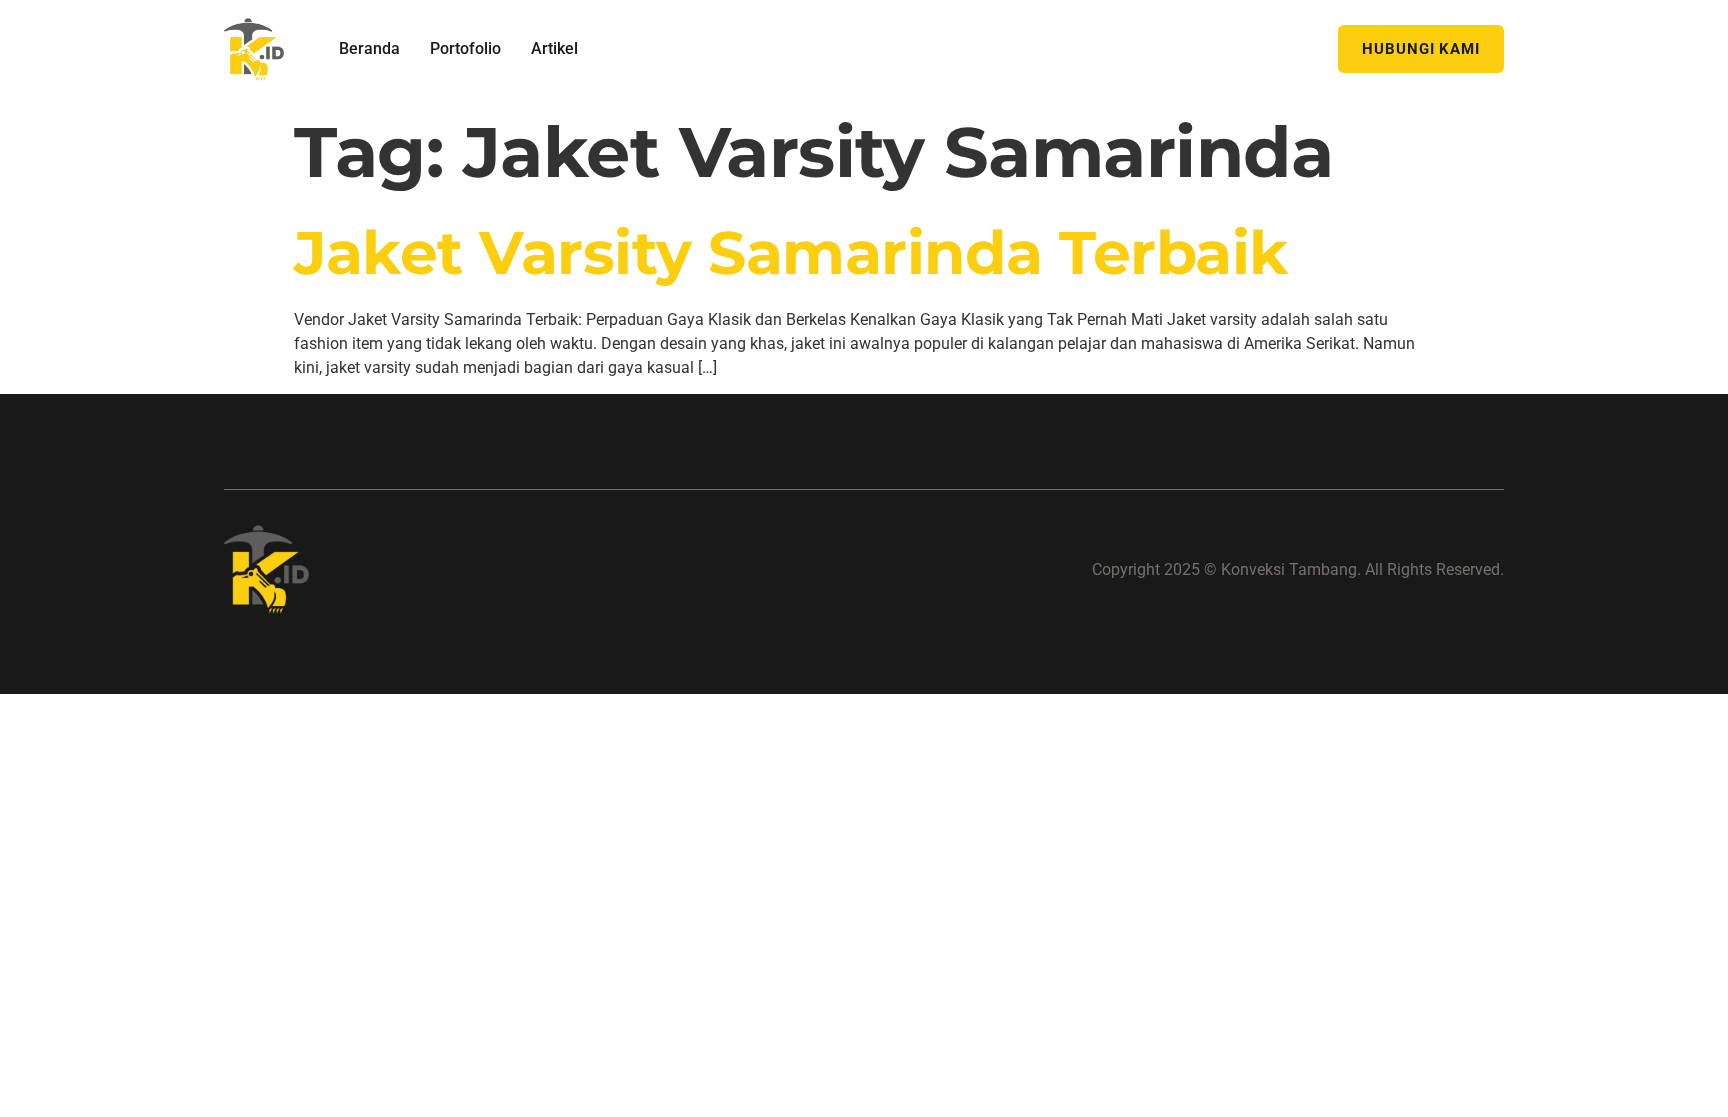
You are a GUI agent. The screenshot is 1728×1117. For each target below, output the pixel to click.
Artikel (554, 48)
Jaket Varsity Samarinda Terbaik (791, 252)
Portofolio (465, 48)
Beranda (369, 48)
